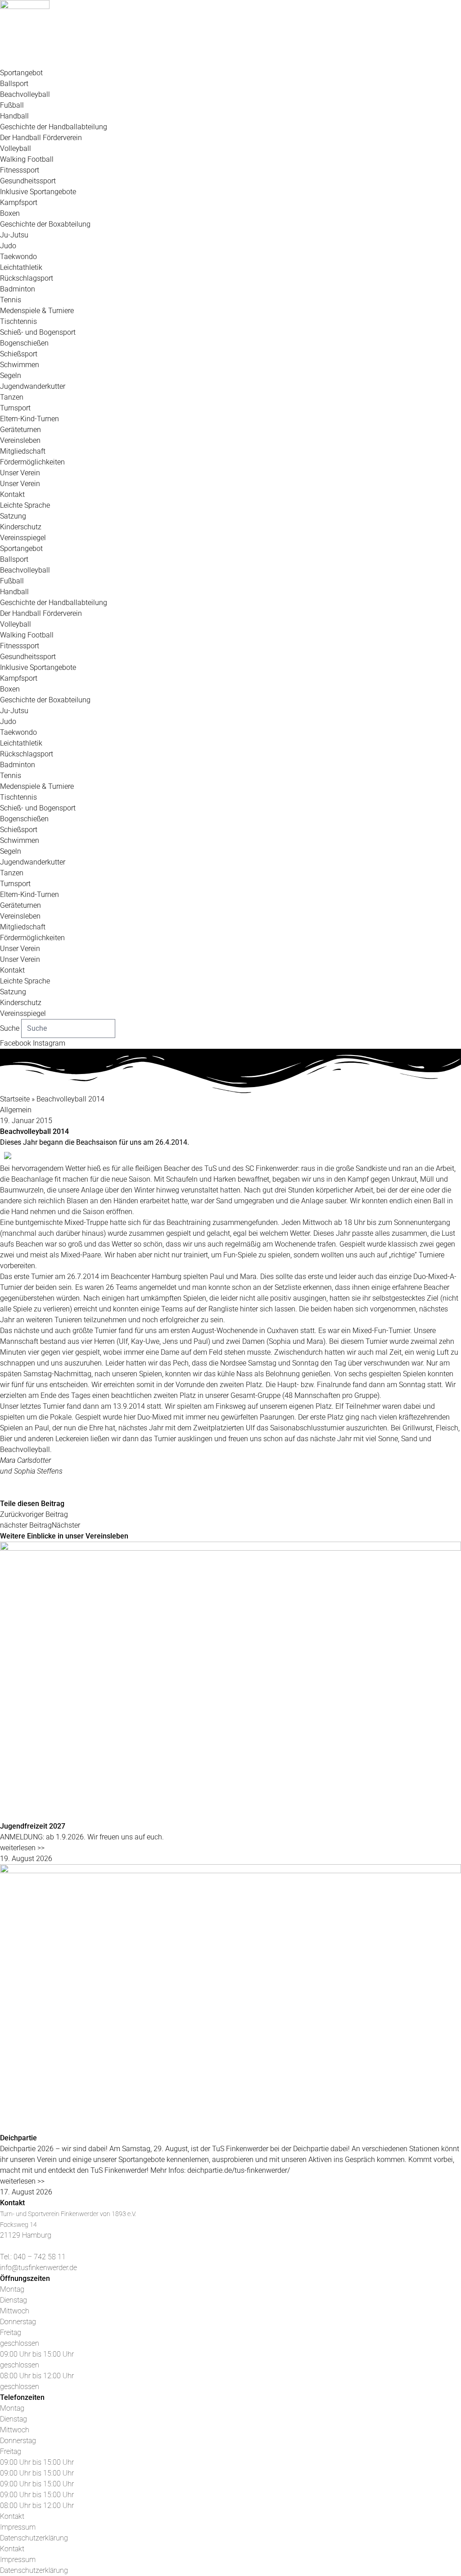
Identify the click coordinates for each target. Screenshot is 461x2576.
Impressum (18, 2527)
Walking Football (27, 159)
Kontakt (12, 494)
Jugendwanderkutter (33, 386)
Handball (14, 116)
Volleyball (16, 148)
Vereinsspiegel (23, 538)
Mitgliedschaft (23, 451)
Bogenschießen (24, 343)
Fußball (12, 105)
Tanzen (12, 397)
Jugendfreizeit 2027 (33, 1826)
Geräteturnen (20, 430)
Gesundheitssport (28, 181)
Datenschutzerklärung (34, 2538)
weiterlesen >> (22, 1848)
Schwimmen (20, 365)
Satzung (13, 516)
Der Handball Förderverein (41, 138)
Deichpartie (18, 2138)
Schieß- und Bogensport (38, 332)
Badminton (18, 289)
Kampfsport (19, 203)
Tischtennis (18, 321)
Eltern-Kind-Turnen (29, 419)
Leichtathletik (21, 267)
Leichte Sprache (25, 505)
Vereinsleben (20, 440)
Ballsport (14, 84)
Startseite (15, 1099)
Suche (10, 1028)
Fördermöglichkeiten (32, 462)
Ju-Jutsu (14, 235)
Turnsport (15, 408)
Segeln (11, 375)
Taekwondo (18, 257)
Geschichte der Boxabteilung (45, 224)
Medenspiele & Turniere (37, 311)
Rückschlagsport (27, 278)
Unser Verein (20, 473)
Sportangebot (21, 73)
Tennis (11, 300)
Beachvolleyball (25, 94)
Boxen (10, 213)
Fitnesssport (20, 170)
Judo (8, 246)
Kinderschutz (21, 527)
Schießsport (19, 354)
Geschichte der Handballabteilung (54, 127)
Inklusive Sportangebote (38, 192)
